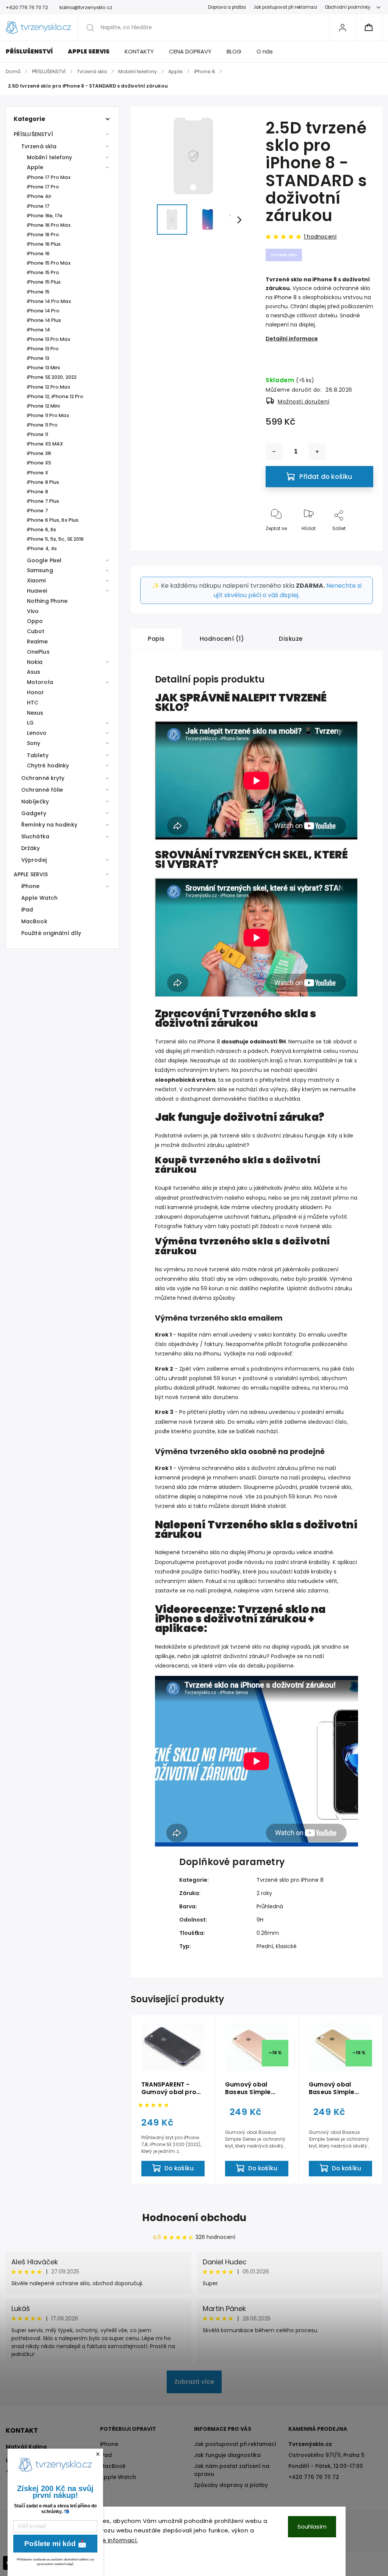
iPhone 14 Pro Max (49, 301)
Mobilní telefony (50, 157)
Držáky (31, 848)
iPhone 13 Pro (43, 349)
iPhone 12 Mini (43, 406)
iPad (27, 910)
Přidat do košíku (326, 477)
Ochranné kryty (43, 778)
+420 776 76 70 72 (314, 2477)
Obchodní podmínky (348, 7)
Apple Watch (39, 898)
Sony (34, 743)
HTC (33, 703)
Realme (38, 642)
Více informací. (115, 2540)
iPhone (31, 886)
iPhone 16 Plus (44, 244)
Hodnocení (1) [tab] (222, 639)
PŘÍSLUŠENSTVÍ (33, 134)
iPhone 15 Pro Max (49, 263)
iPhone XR (39, 453)
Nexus (35, 713)
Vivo (33, 611)
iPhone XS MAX (45, 444)
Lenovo (37, 733)
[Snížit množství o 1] (274, 452)
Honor (36, 692)
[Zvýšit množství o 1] (317, 452)
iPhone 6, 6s (41, 529)
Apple (35, 167)
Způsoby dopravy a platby (231, 2485)
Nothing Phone (47, 601)
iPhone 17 (38, 206)
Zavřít (360, 541)
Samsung (40, 570)
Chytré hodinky (48, 766)
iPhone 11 (38, 434)
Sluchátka (35, 836)
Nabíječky (35, 802)
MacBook (34, 921)
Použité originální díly (51, 933)
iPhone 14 (38, 330)
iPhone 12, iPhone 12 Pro (55, 396)
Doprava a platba (227, 7)
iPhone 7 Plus (43, 501)
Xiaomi (36, 580)
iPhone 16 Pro (43, 235)
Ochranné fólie (42, 790)
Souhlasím (312, 2527)
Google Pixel (44, 560)
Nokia (35, 662)
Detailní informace (292, 339)
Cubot (36, 631)
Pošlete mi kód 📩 (56, 2544)
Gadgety (34, 813)
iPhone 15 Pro (43, 272)
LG (30, 723)
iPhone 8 (38, 492)
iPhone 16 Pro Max (49, 225)
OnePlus (38, 652)
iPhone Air (39, 196)
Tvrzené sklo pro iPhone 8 (290, 1880)
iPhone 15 (38, 292)
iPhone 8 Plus (43, 482)
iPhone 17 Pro (43, 187)
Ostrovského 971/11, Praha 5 (326, 2455)
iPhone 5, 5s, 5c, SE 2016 (56, 539)
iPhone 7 (38, 511)
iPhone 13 (38, 358)
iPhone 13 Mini (43, 368)
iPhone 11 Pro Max (48, 415)
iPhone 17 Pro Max (49, 177)
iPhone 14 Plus (44, 320)
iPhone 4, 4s (42, 548)
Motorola (40, 682)
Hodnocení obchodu (194, 2218)
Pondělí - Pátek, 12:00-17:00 (326, 2466)
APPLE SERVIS (31, 874)
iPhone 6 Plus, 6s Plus (53, 520)
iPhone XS (39, 463)
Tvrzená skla (39, 146)
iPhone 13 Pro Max (48, 339)
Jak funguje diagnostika (227, 2455)
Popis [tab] (156, 639)
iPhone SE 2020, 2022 (52, 377)
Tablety (38, 755)
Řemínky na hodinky (49, 825)
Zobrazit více (194, 2382)
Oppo (35, 621)
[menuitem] (33, 52)
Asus (34, 672)
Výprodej (34, 860)
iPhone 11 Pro (42, 425)
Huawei (37, 591)
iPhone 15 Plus (44, 282)
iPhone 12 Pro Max (48, 387)
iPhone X (38, 473)
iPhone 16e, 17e (45, 216)
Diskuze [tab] (291, 639)
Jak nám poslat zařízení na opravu (232, 2470)
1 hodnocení (320, 237)
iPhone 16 (38, 253)
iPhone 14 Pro (43, 311)
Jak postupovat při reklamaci (285, 7)
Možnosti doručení (304, 402)
